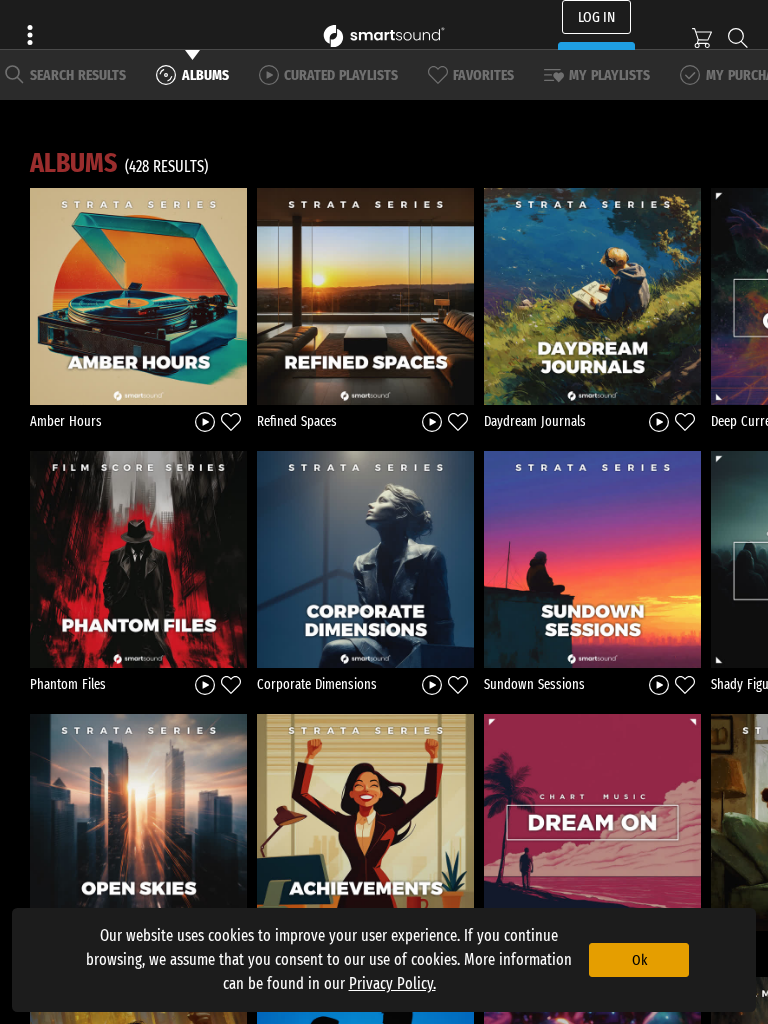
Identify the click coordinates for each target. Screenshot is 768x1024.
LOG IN (596, 17)
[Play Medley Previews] (205, 420)
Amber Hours (66, 421)
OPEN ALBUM (139, 296)
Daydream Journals (535, 421)
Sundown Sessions (534, 684)
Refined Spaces (297, 421)
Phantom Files (68, 684)
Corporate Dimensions (317, 684)
